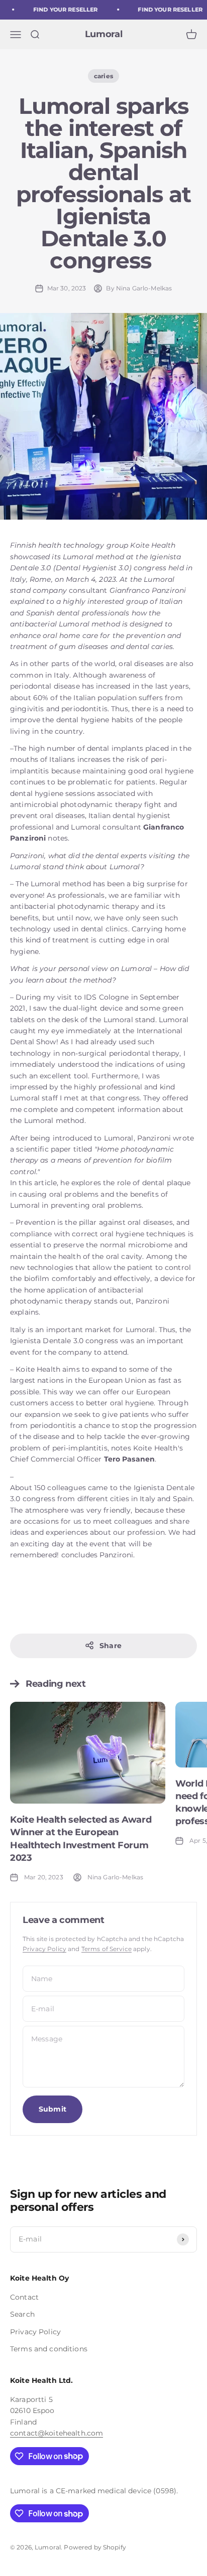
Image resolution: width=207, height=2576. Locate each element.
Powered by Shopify (95, 2547)
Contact (24, 2297)
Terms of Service (107, 1949)
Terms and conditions (49, 2349)
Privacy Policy (44, 1949)
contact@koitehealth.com (57, 2433)
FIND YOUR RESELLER (62, 10)
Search (22, 2314)
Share (111, 1646)
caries (103, 76)
